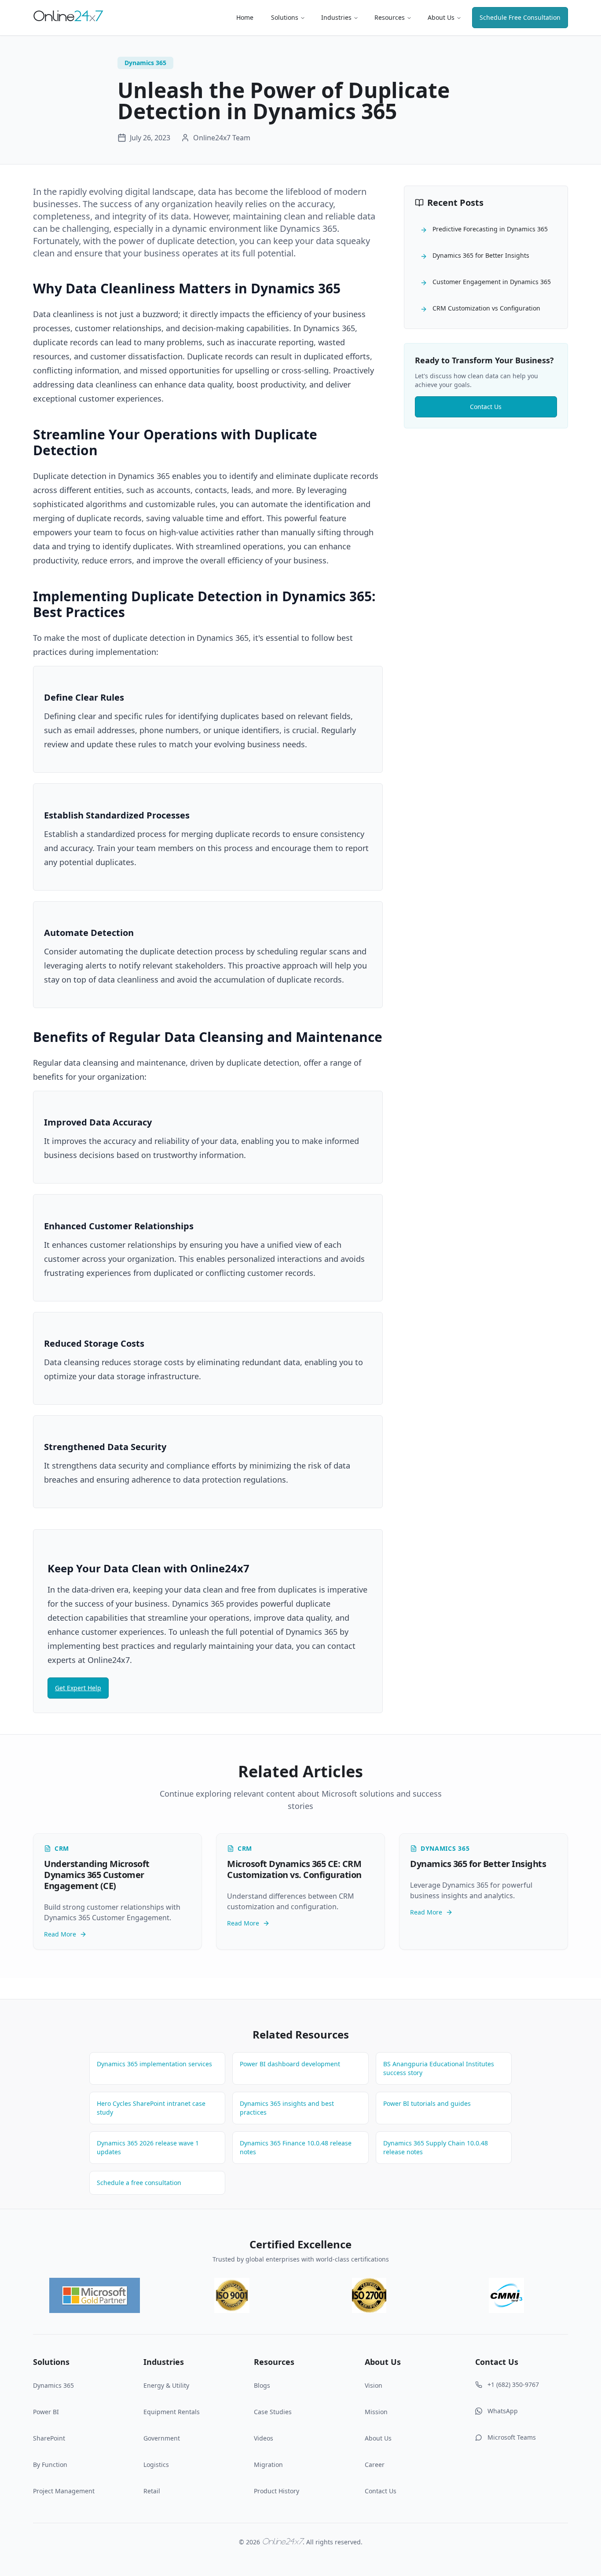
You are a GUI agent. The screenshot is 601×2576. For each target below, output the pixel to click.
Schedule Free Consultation (520, 17)
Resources (390, 17)
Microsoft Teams (512, 2437)
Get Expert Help (78, 1688)
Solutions (285, 17)
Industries (336, 17)
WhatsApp (503, 2411)
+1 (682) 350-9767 (513, 2384)
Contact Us (486, 407)
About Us (441, 17)
